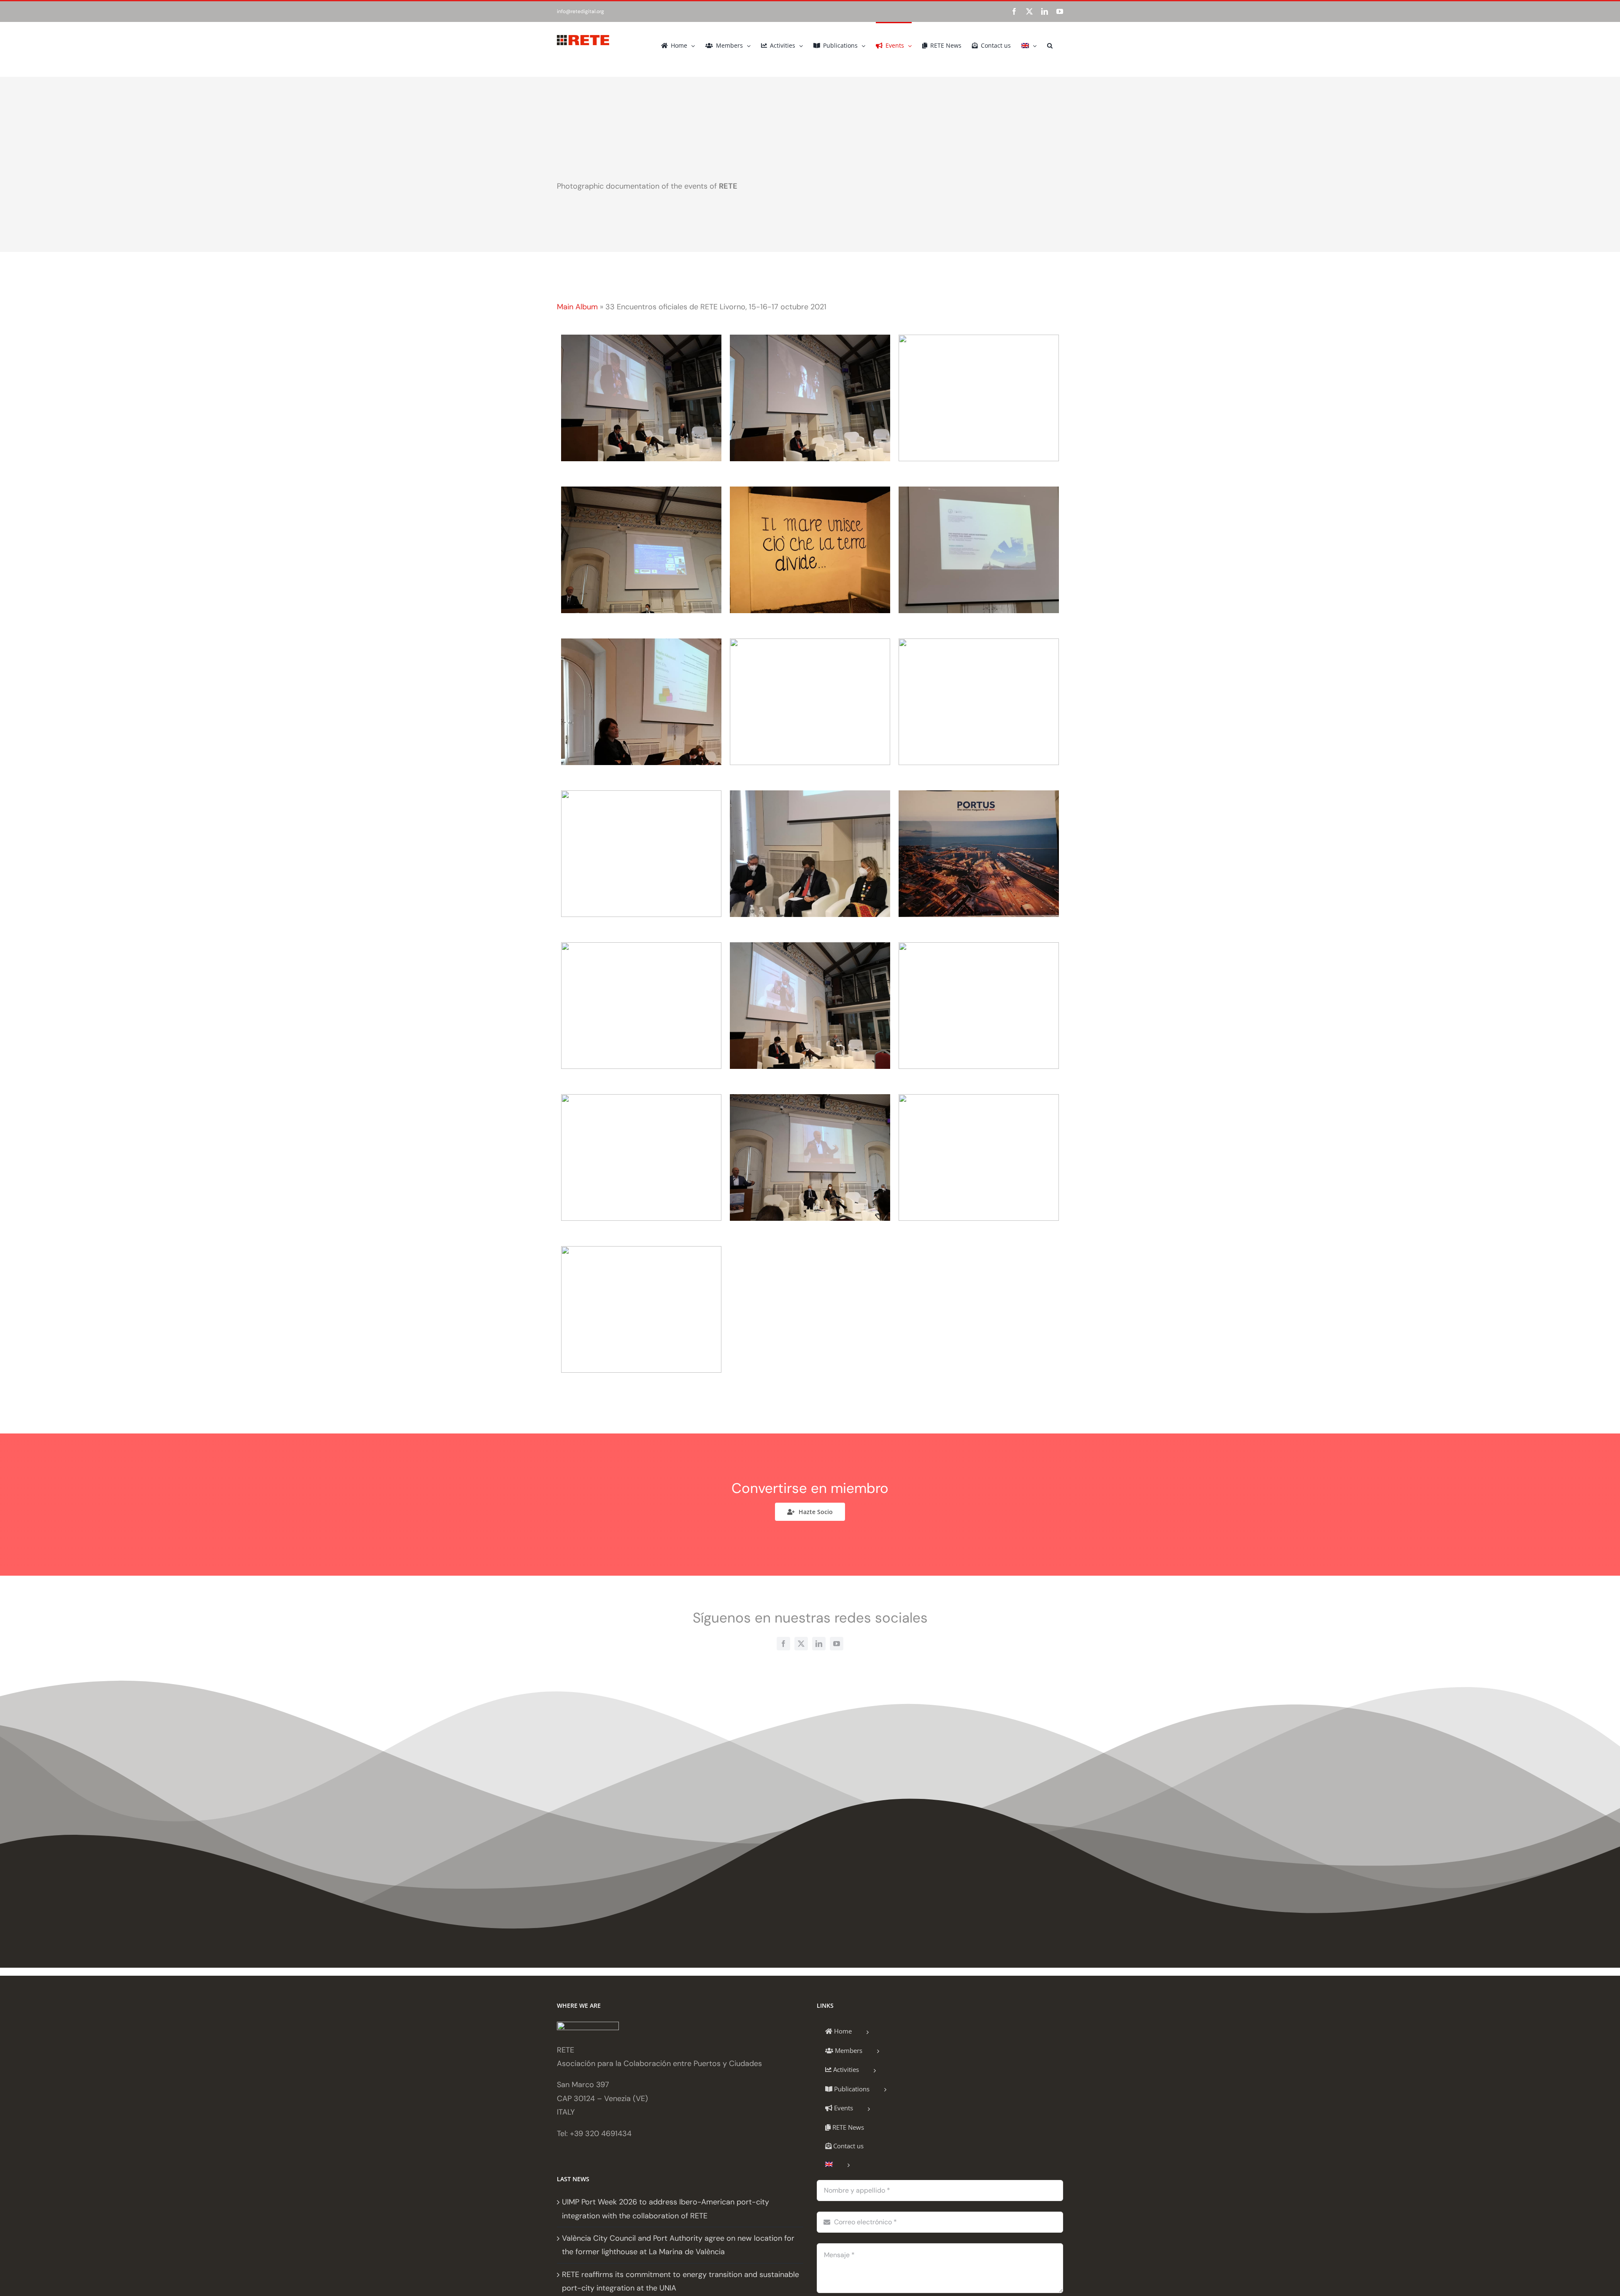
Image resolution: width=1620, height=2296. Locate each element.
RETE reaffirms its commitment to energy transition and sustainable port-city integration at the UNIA (680, 2281)
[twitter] (801, 1644)
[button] (1050, 45)
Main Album (577, 307)
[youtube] (837, 1644)
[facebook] (783, 1644)
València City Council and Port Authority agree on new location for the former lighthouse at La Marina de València (678, 2245)
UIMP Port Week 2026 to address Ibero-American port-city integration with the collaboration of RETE (666, 2209)
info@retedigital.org (580, 11)
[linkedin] (819, 1644)
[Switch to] (1029, 45)
